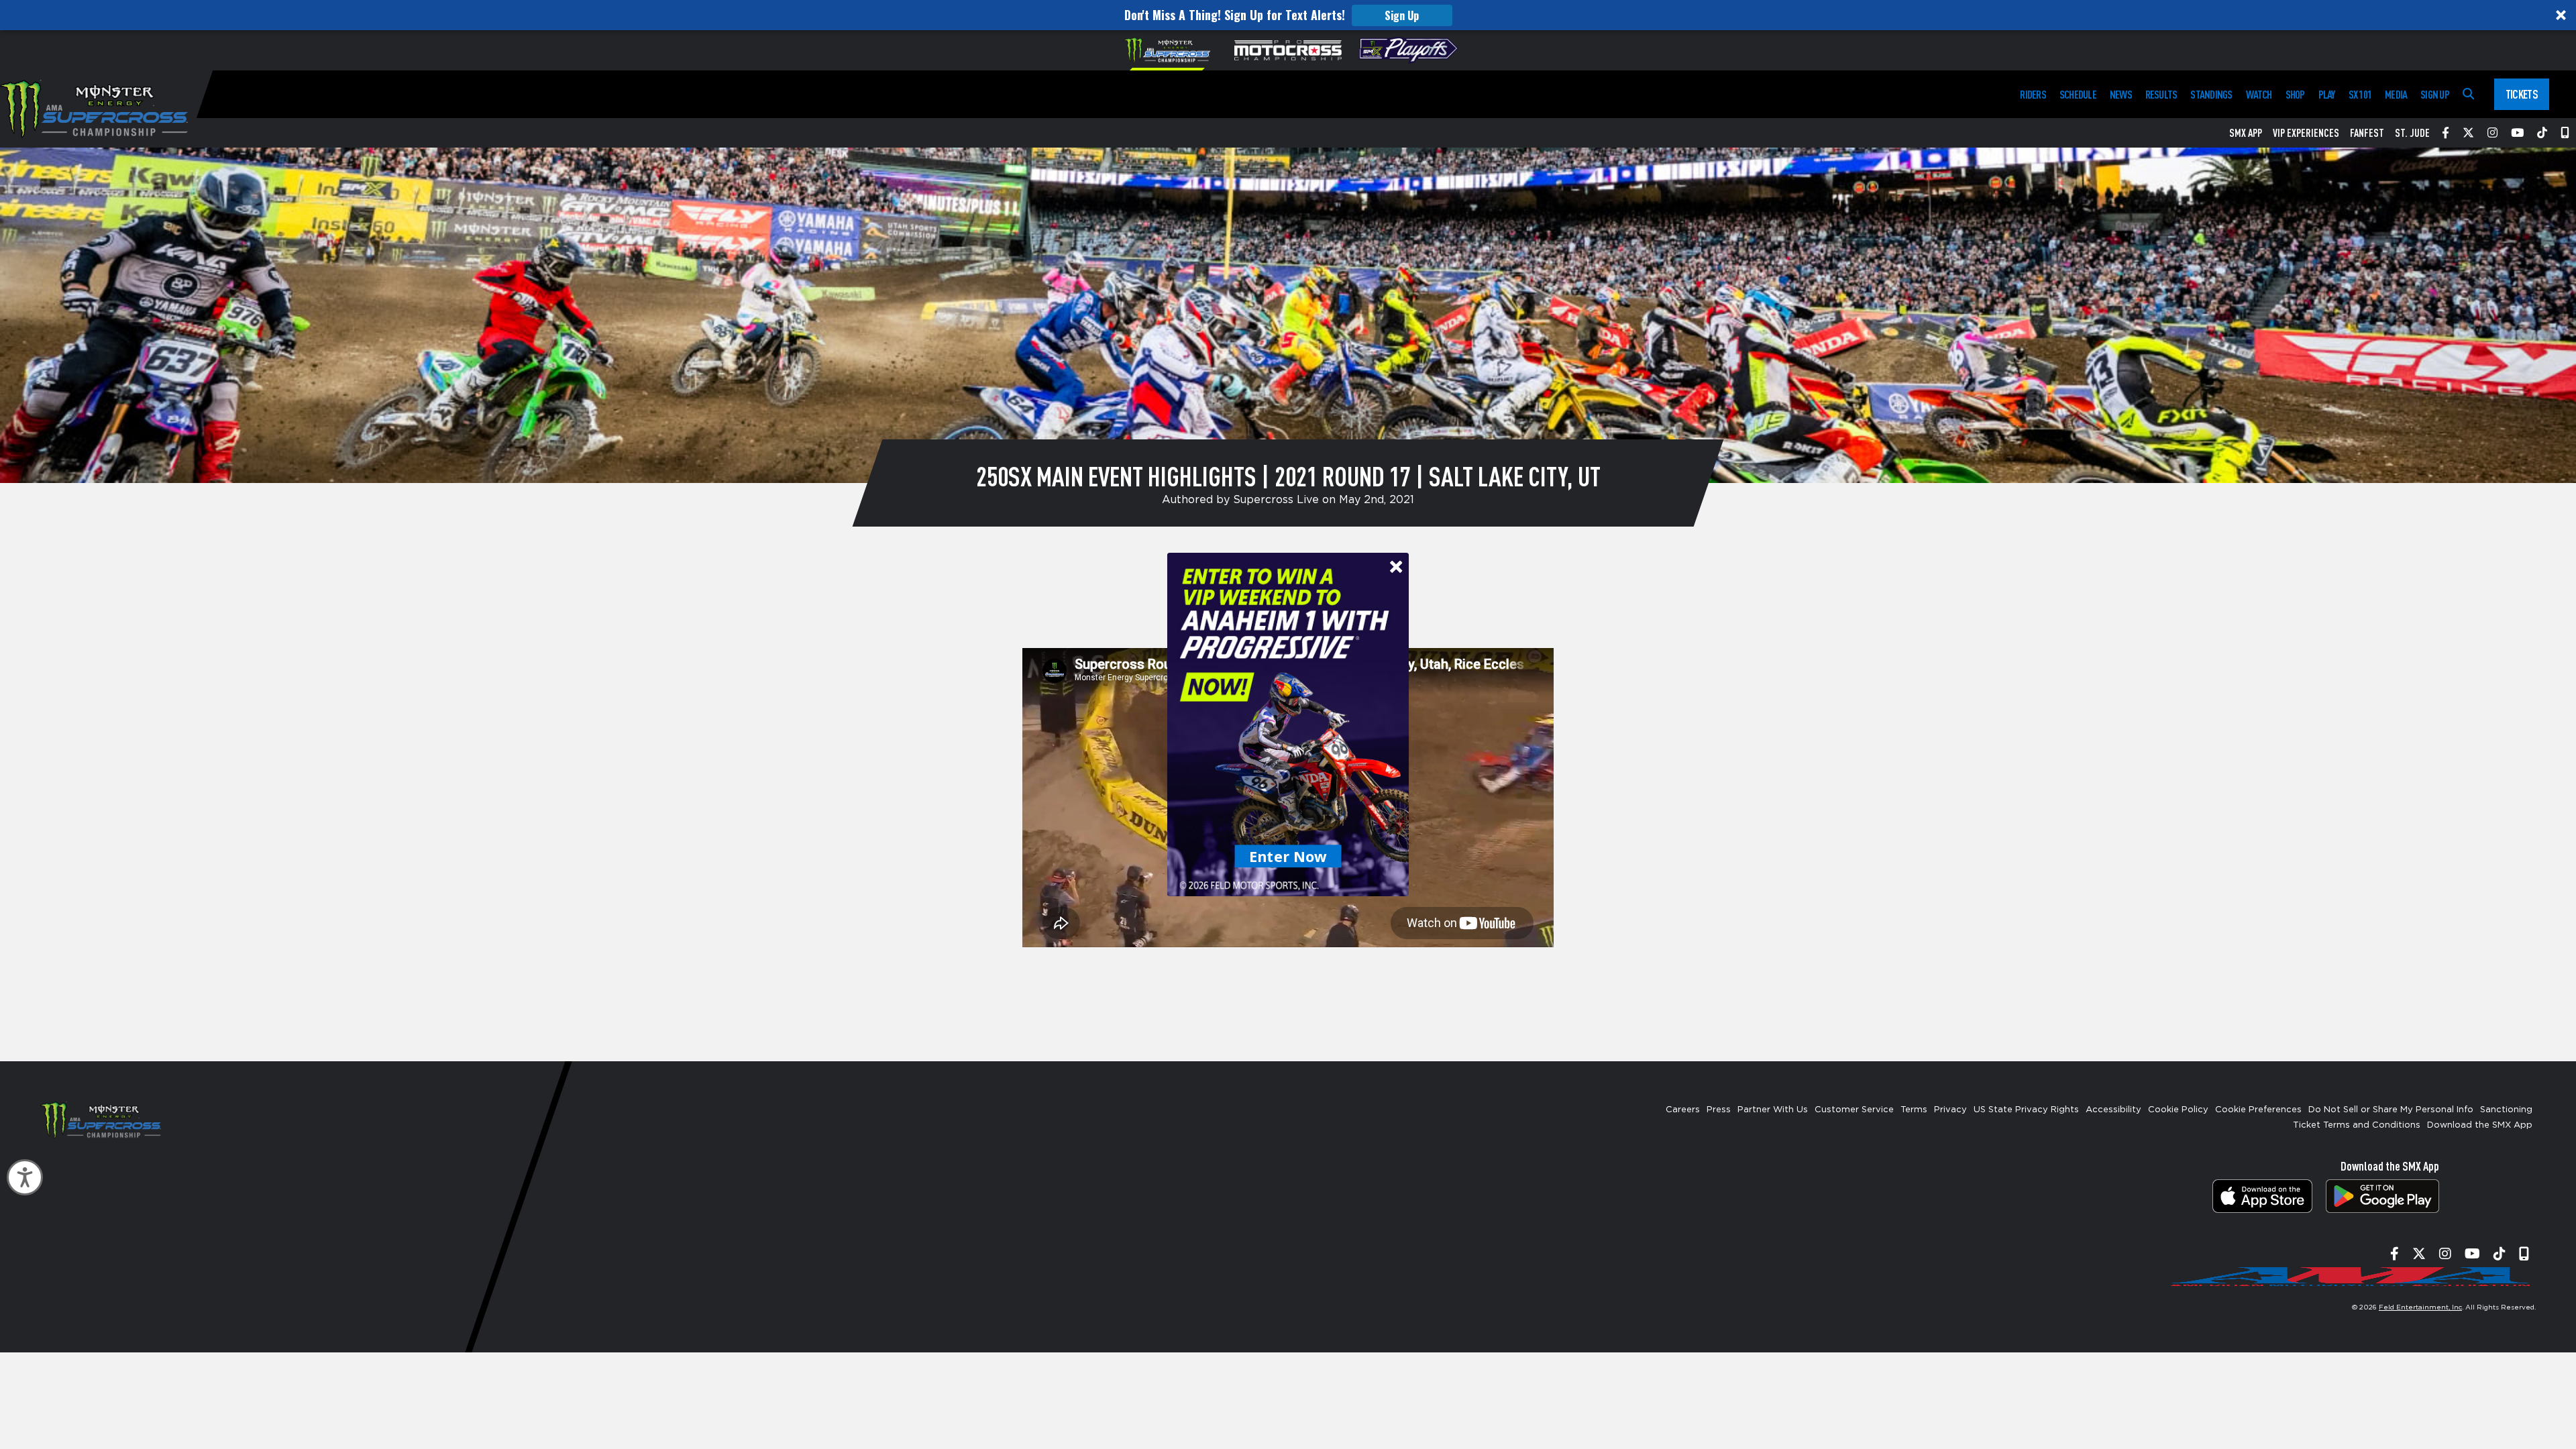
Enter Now (1288, 856)
